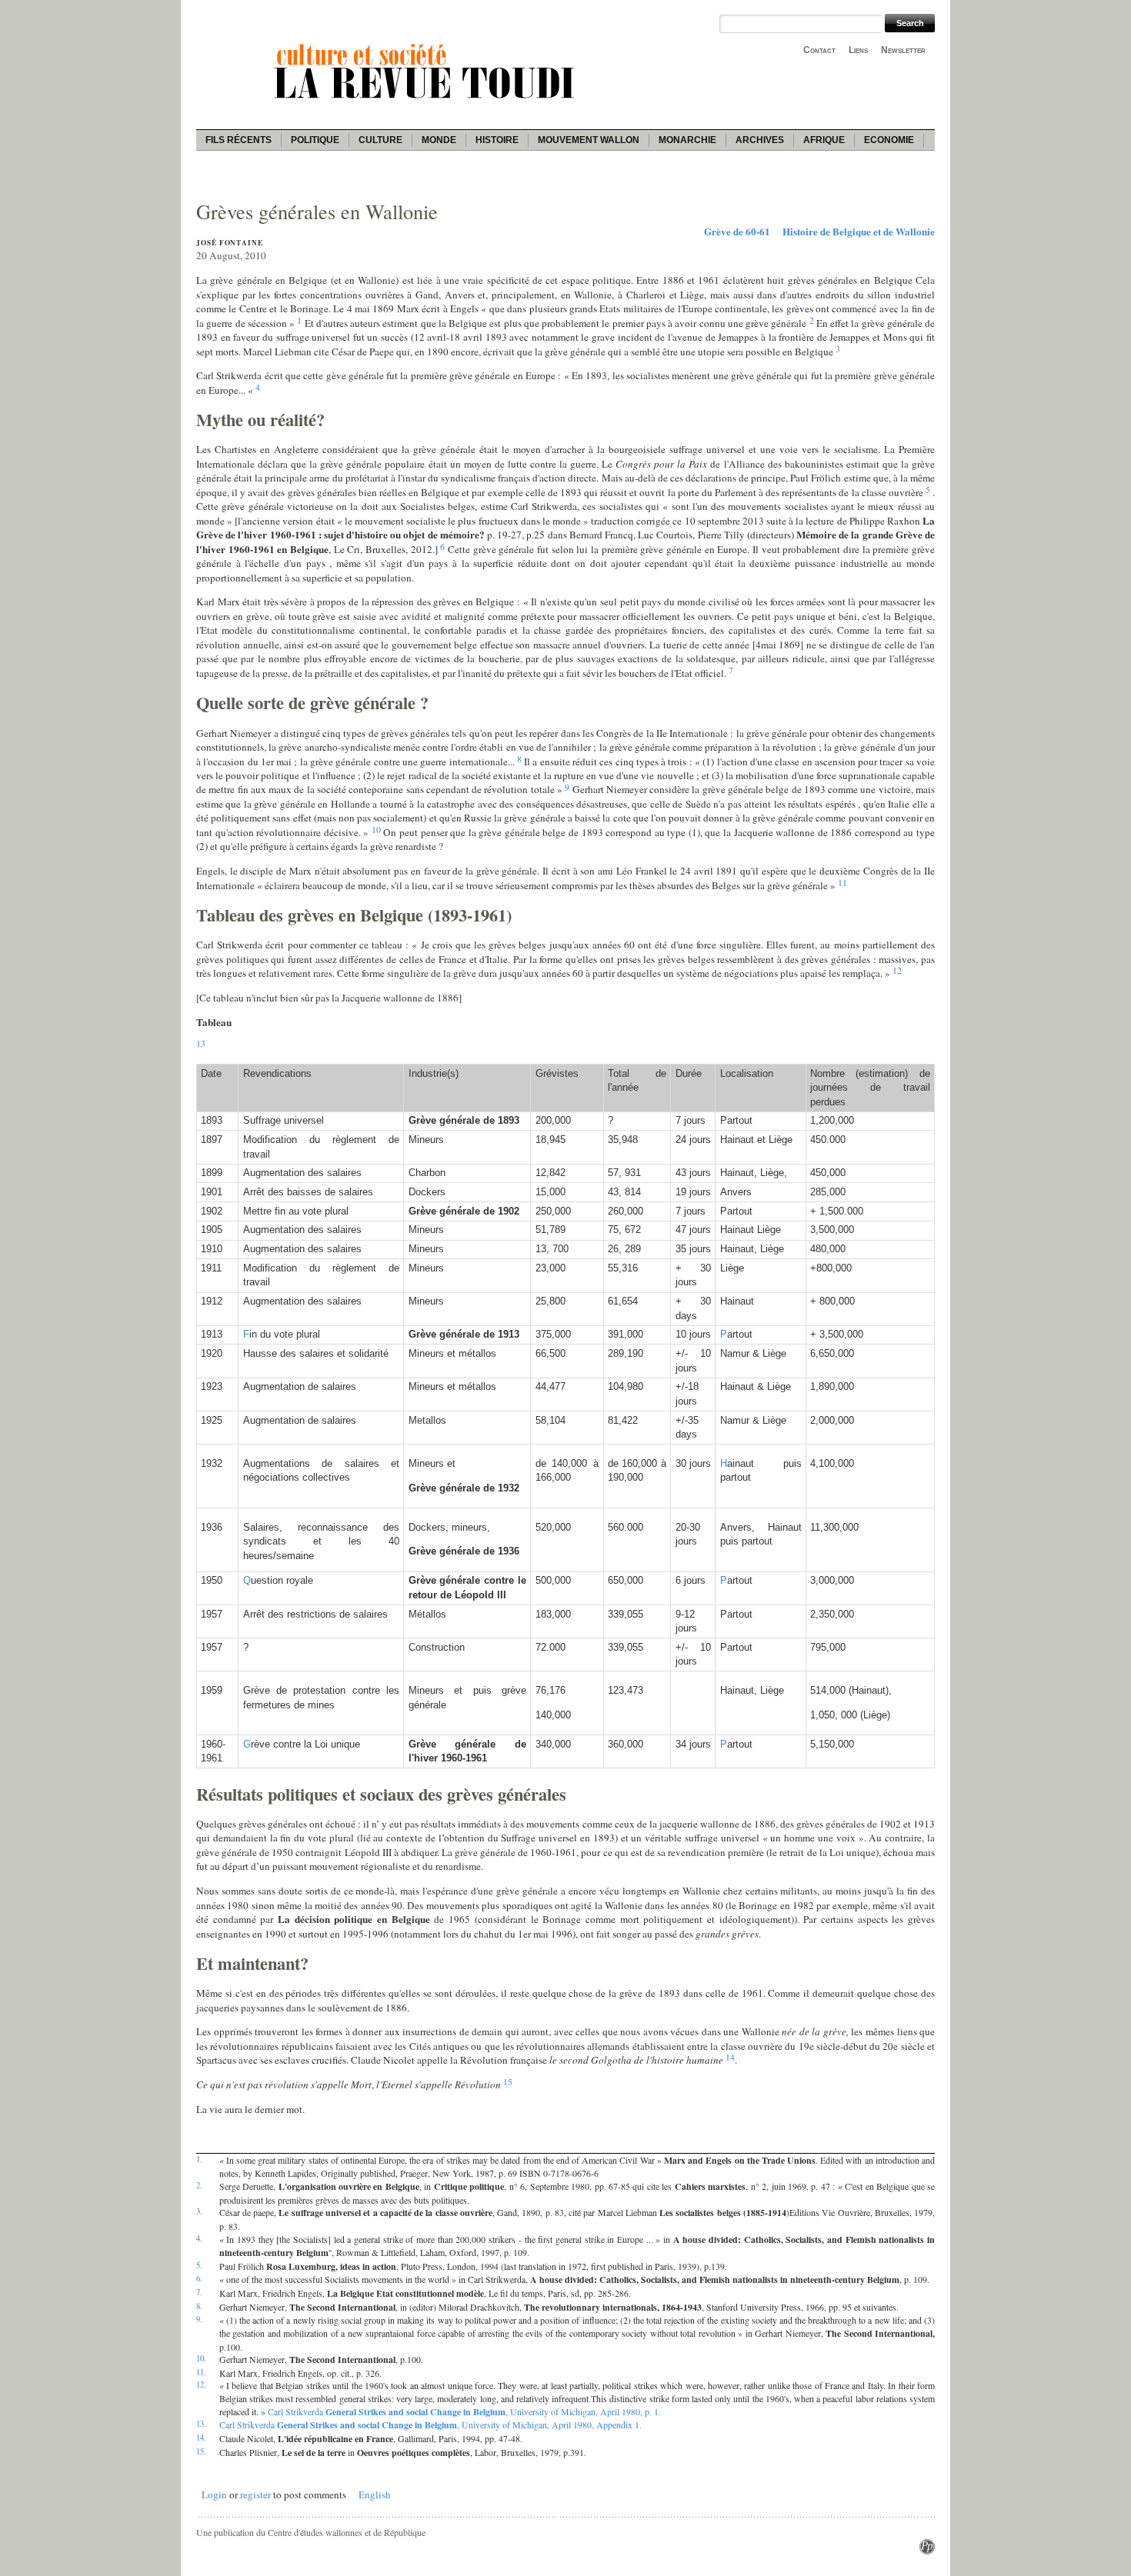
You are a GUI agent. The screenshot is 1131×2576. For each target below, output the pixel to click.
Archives (760, 140)
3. (199, 2211)
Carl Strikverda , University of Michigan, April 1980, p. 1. (464, 2411)
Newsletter (903, 50)
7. (199, 2292)
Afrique (824, 140)
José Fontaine (230, 243)
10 (376, 829)
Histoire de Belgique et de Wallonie (859, 232)
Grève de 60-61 (737, 232)
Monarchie (687, 140)
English (375, 2494)
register (255, 2494)
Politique (315, 140)
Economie (889, 140)
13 (201, 1043)
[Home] (427, 101)
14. (201, 2438)
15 (508, 2081)
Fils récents (239, 140)
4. (199, 2238)
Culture (380, 140)
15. (201, 2451)
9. (199, 2319)
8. (199, 2306)
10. (201, 2358)
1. (199, 2159)
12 (897, 970)
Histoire (497, 140)
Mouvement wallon (589, 140)
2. (199, 2185)
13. (201, 2424)
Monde (439, 140)
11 (842, 882)
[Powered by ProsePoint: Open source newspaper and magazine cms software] (927, 2551)
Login (214, 2494)
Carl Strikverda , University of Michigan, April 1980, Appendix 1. (430, 2424)
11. (201, 2372)
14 (730, 2057)
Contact (819, 50)
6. (199, 2278)
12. (201, 2384)
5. (199, 2265)
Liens (858, 50)
